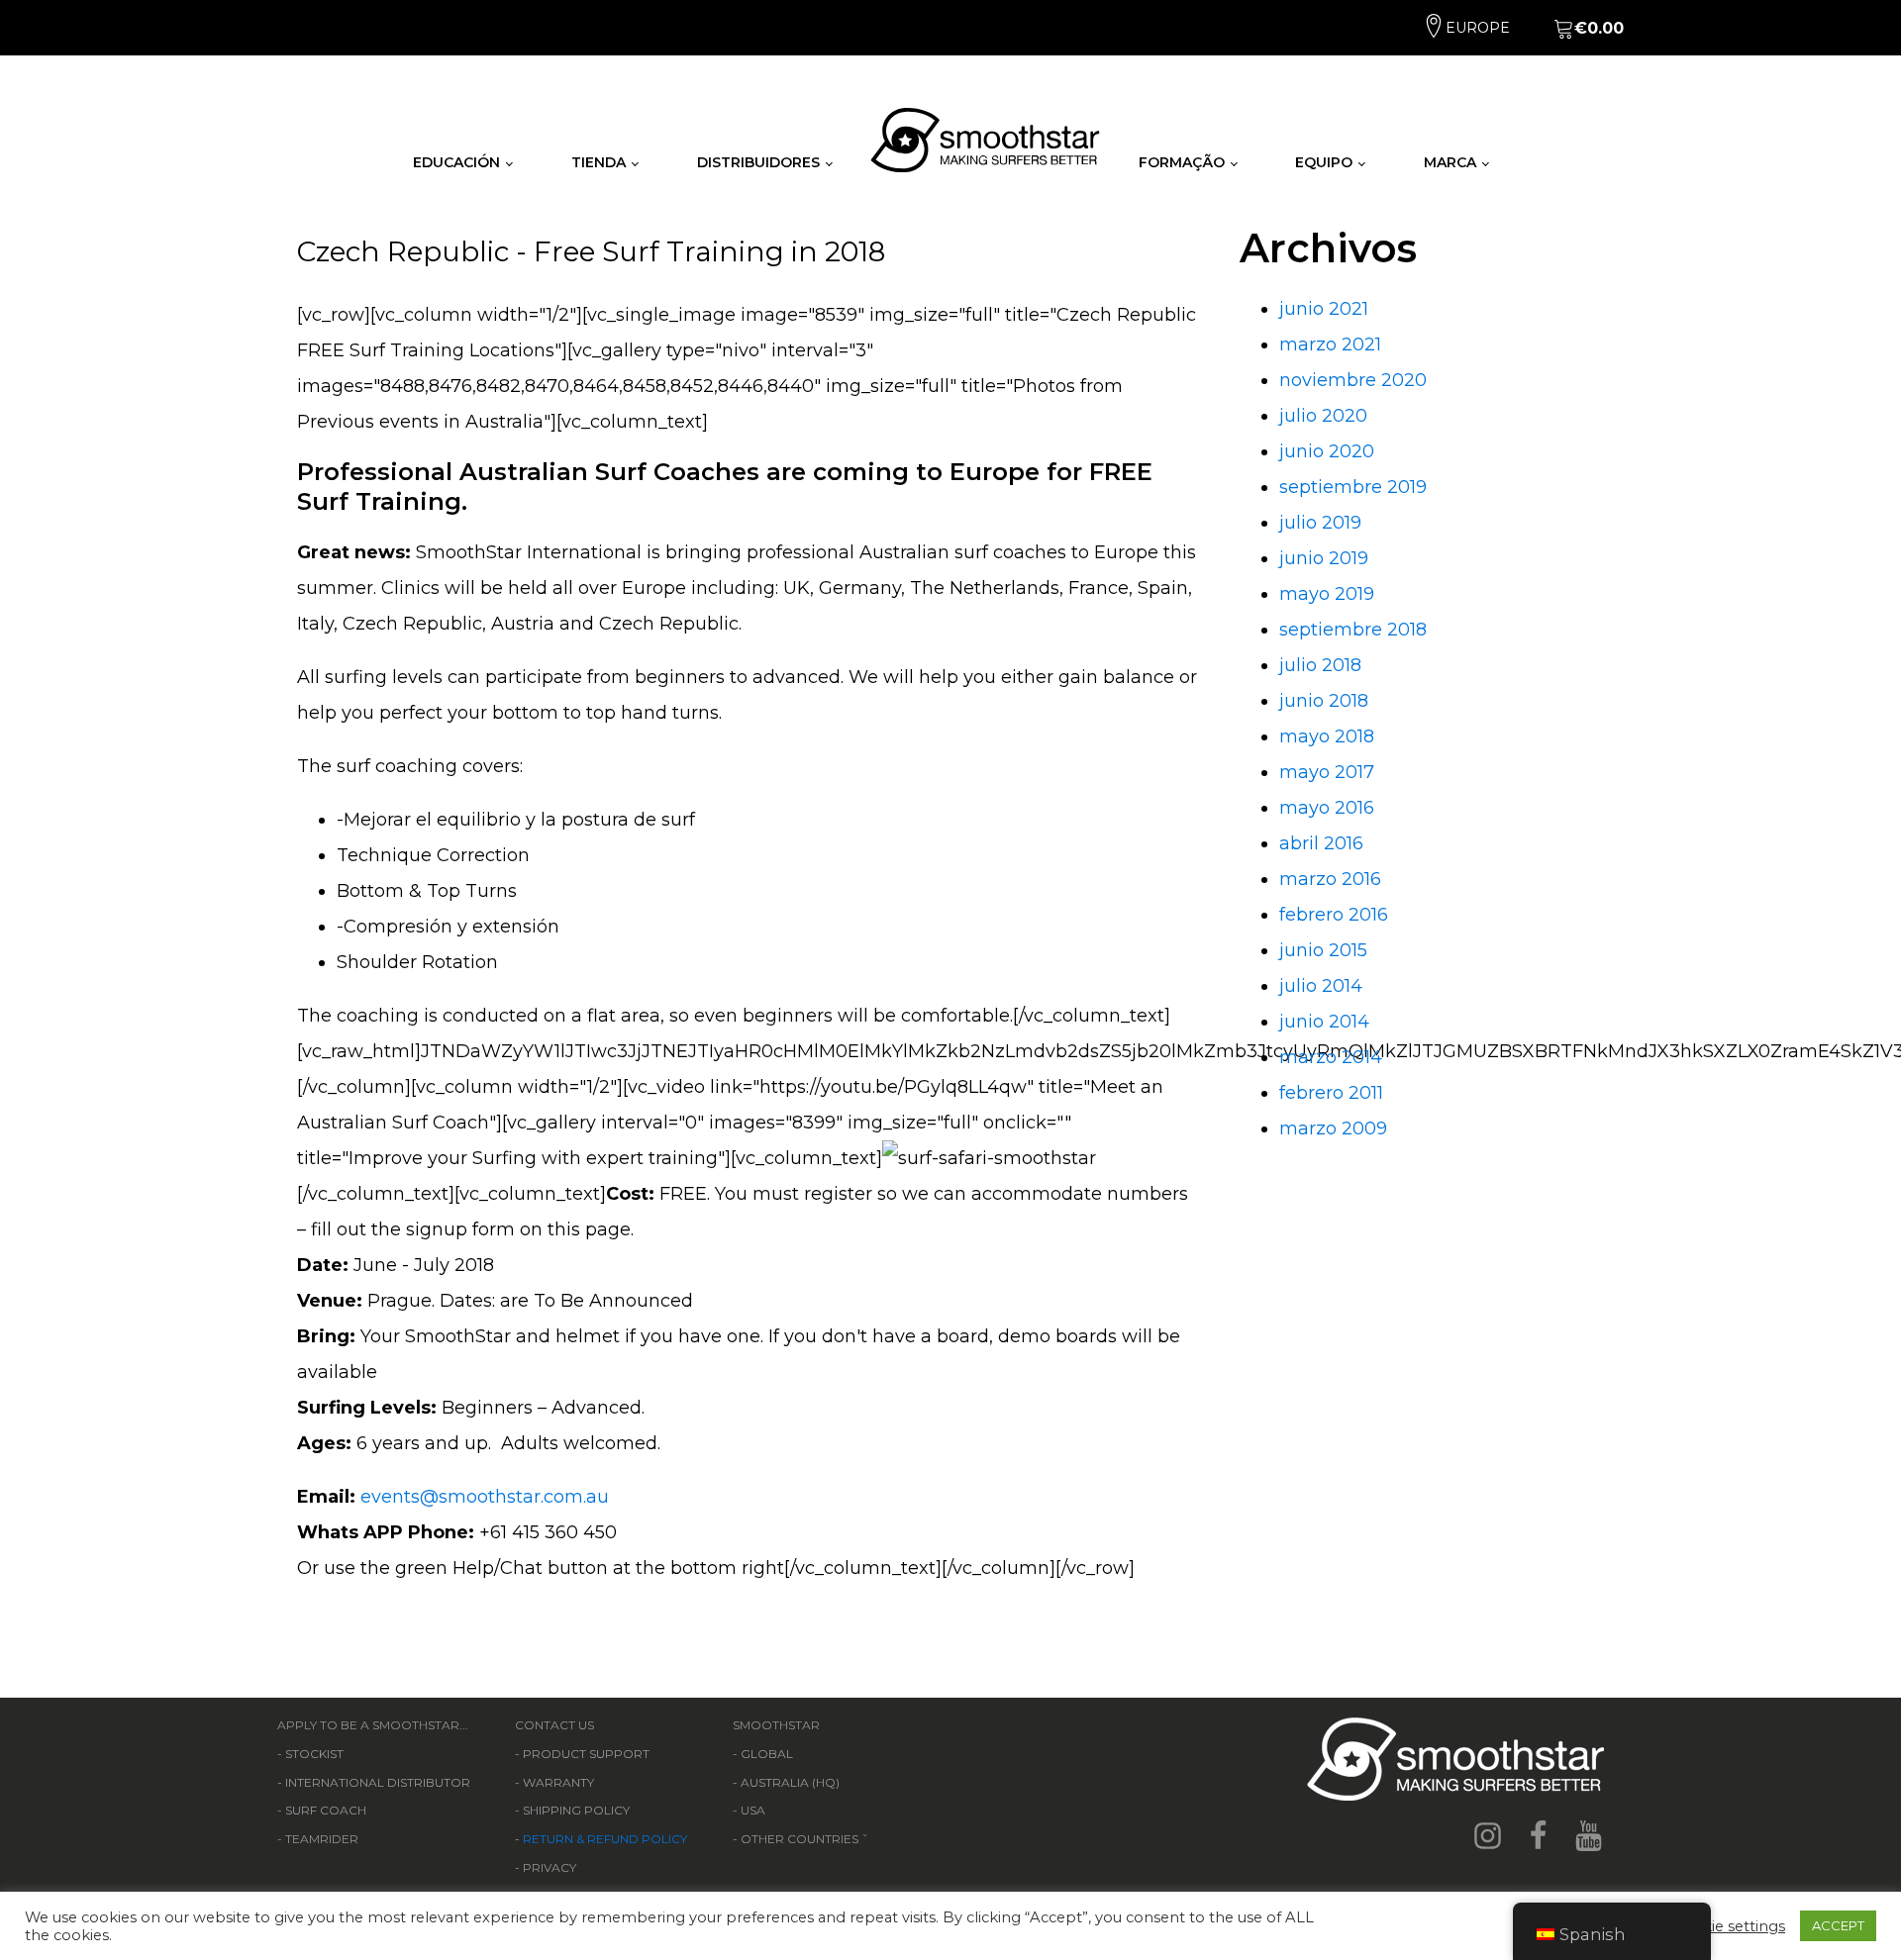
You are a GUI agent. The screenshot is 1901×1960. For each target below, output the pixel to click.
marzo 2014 (1331, 1057)
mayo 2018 (1327, 736)
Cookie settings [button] (1729, 1926)
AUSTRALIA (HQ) (790, 1782)
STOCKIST (314, 1754)
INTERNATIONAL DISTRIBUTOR (378, 1782)
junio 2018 (1324, 701)
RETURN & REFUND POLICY (605, 1839)
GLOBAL (767, 1754)
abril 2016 (1321, 843)
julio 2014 (1321, 986)
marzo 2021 (1330, 344)
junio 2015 (1323, 950)
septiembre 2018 (1353, 630)
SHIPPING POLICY (576, 1810)
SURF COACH (326, 1810)
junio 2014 (1324, 1022)
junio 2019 (1324, 558)
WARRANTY (558, 1782)
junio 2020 (1327, 451)
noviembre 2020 (1353, 380)
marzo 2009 (1333, 1128)
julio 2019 (1320, 523)
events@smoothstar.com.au (485, 1497)
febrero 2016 (1334, 915)
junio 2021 (1324, 309)
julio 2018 (1320, 665)
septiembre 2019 (1353, 487)
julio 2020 (1323, 416)
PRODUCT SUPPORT (586, 1754)
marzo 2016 (1330, 879)
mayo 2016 (1327, 808)
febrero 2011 (1331, 1093)
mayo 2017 (1327, 772)
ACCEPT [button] (1838, 1925)
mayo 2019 (1327, 594)
